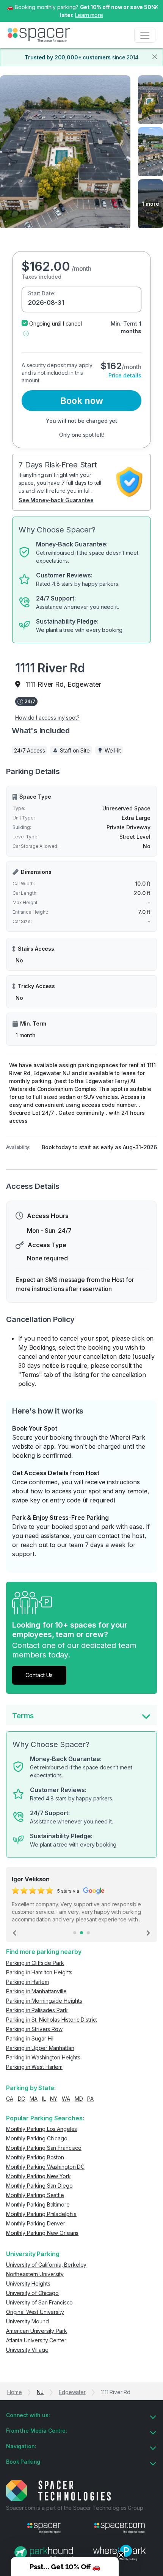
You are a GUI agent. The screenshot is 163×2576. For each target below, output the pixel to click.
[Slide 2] (81, 1933)
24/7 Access (29, 750)
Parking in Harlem (27, 1982)
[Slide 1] (75, 1933)
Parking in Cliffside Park (35, 1963)
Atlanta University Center (36, 2340)
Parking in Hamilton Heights (39, 1972)
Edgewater (72, 2392)
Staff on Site (75, 750)
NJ (40, 2392)
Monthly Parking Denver (36, 2223)
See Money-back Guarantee (56, 500)
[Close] (155, 57)
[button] (26, 333)
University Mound (27, 2321)
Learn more (89, 15)
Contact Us (39, 1675)
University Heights (28, 2283)
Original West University (35, 2312)
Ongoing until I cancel (56, 324)
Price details (125, 375)
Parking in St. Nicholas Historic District (52, 2020)
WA (66, 2099)
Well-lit (113, 750)
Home (14, 2392)
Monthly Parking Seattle (35, 2195)
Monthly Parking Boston (35, 2157)
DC (22, 2099)
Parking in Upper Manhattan (40, 2048)
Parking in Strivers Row (34, 2029)
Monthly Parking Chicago (37, 2138)
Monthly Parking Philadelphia (41, 2214)
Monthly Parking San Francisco (44, 2148)
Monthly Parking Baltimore (38, 2204)
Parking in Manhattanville (36, 1991)
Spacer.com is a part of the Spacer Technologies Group (75, 2508)
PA (90, 2099)
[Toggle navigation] (145, 35)
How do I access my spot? (47, 718)
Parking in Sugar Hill (30, 2038)
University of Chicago (32, 2293)
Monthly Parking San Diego (39, 2186)
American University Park (37, 2331)
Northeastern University (35, 2274)
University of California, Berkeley (46, 2265)
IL (44, 2099)
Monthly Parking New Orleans (42, 2233)
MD (79, 2099)
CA (10, 2099)
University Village (27, 2350)
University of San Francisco (39, 2302)
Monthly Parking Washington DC (45, 2167)
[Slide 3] (88, 1933)
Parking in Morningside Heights (44, 2001)
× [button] (156, 6)
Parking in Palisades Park (37, 2010)
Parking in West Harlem (34, 2067)
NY (54, 2099)
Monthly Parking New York (38, 2176)
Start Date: (42, 293)
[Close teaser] (121, 2555)
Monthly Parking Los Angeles (42, 2129)
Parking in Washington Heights (43, 2057)
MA (34, 2099)
